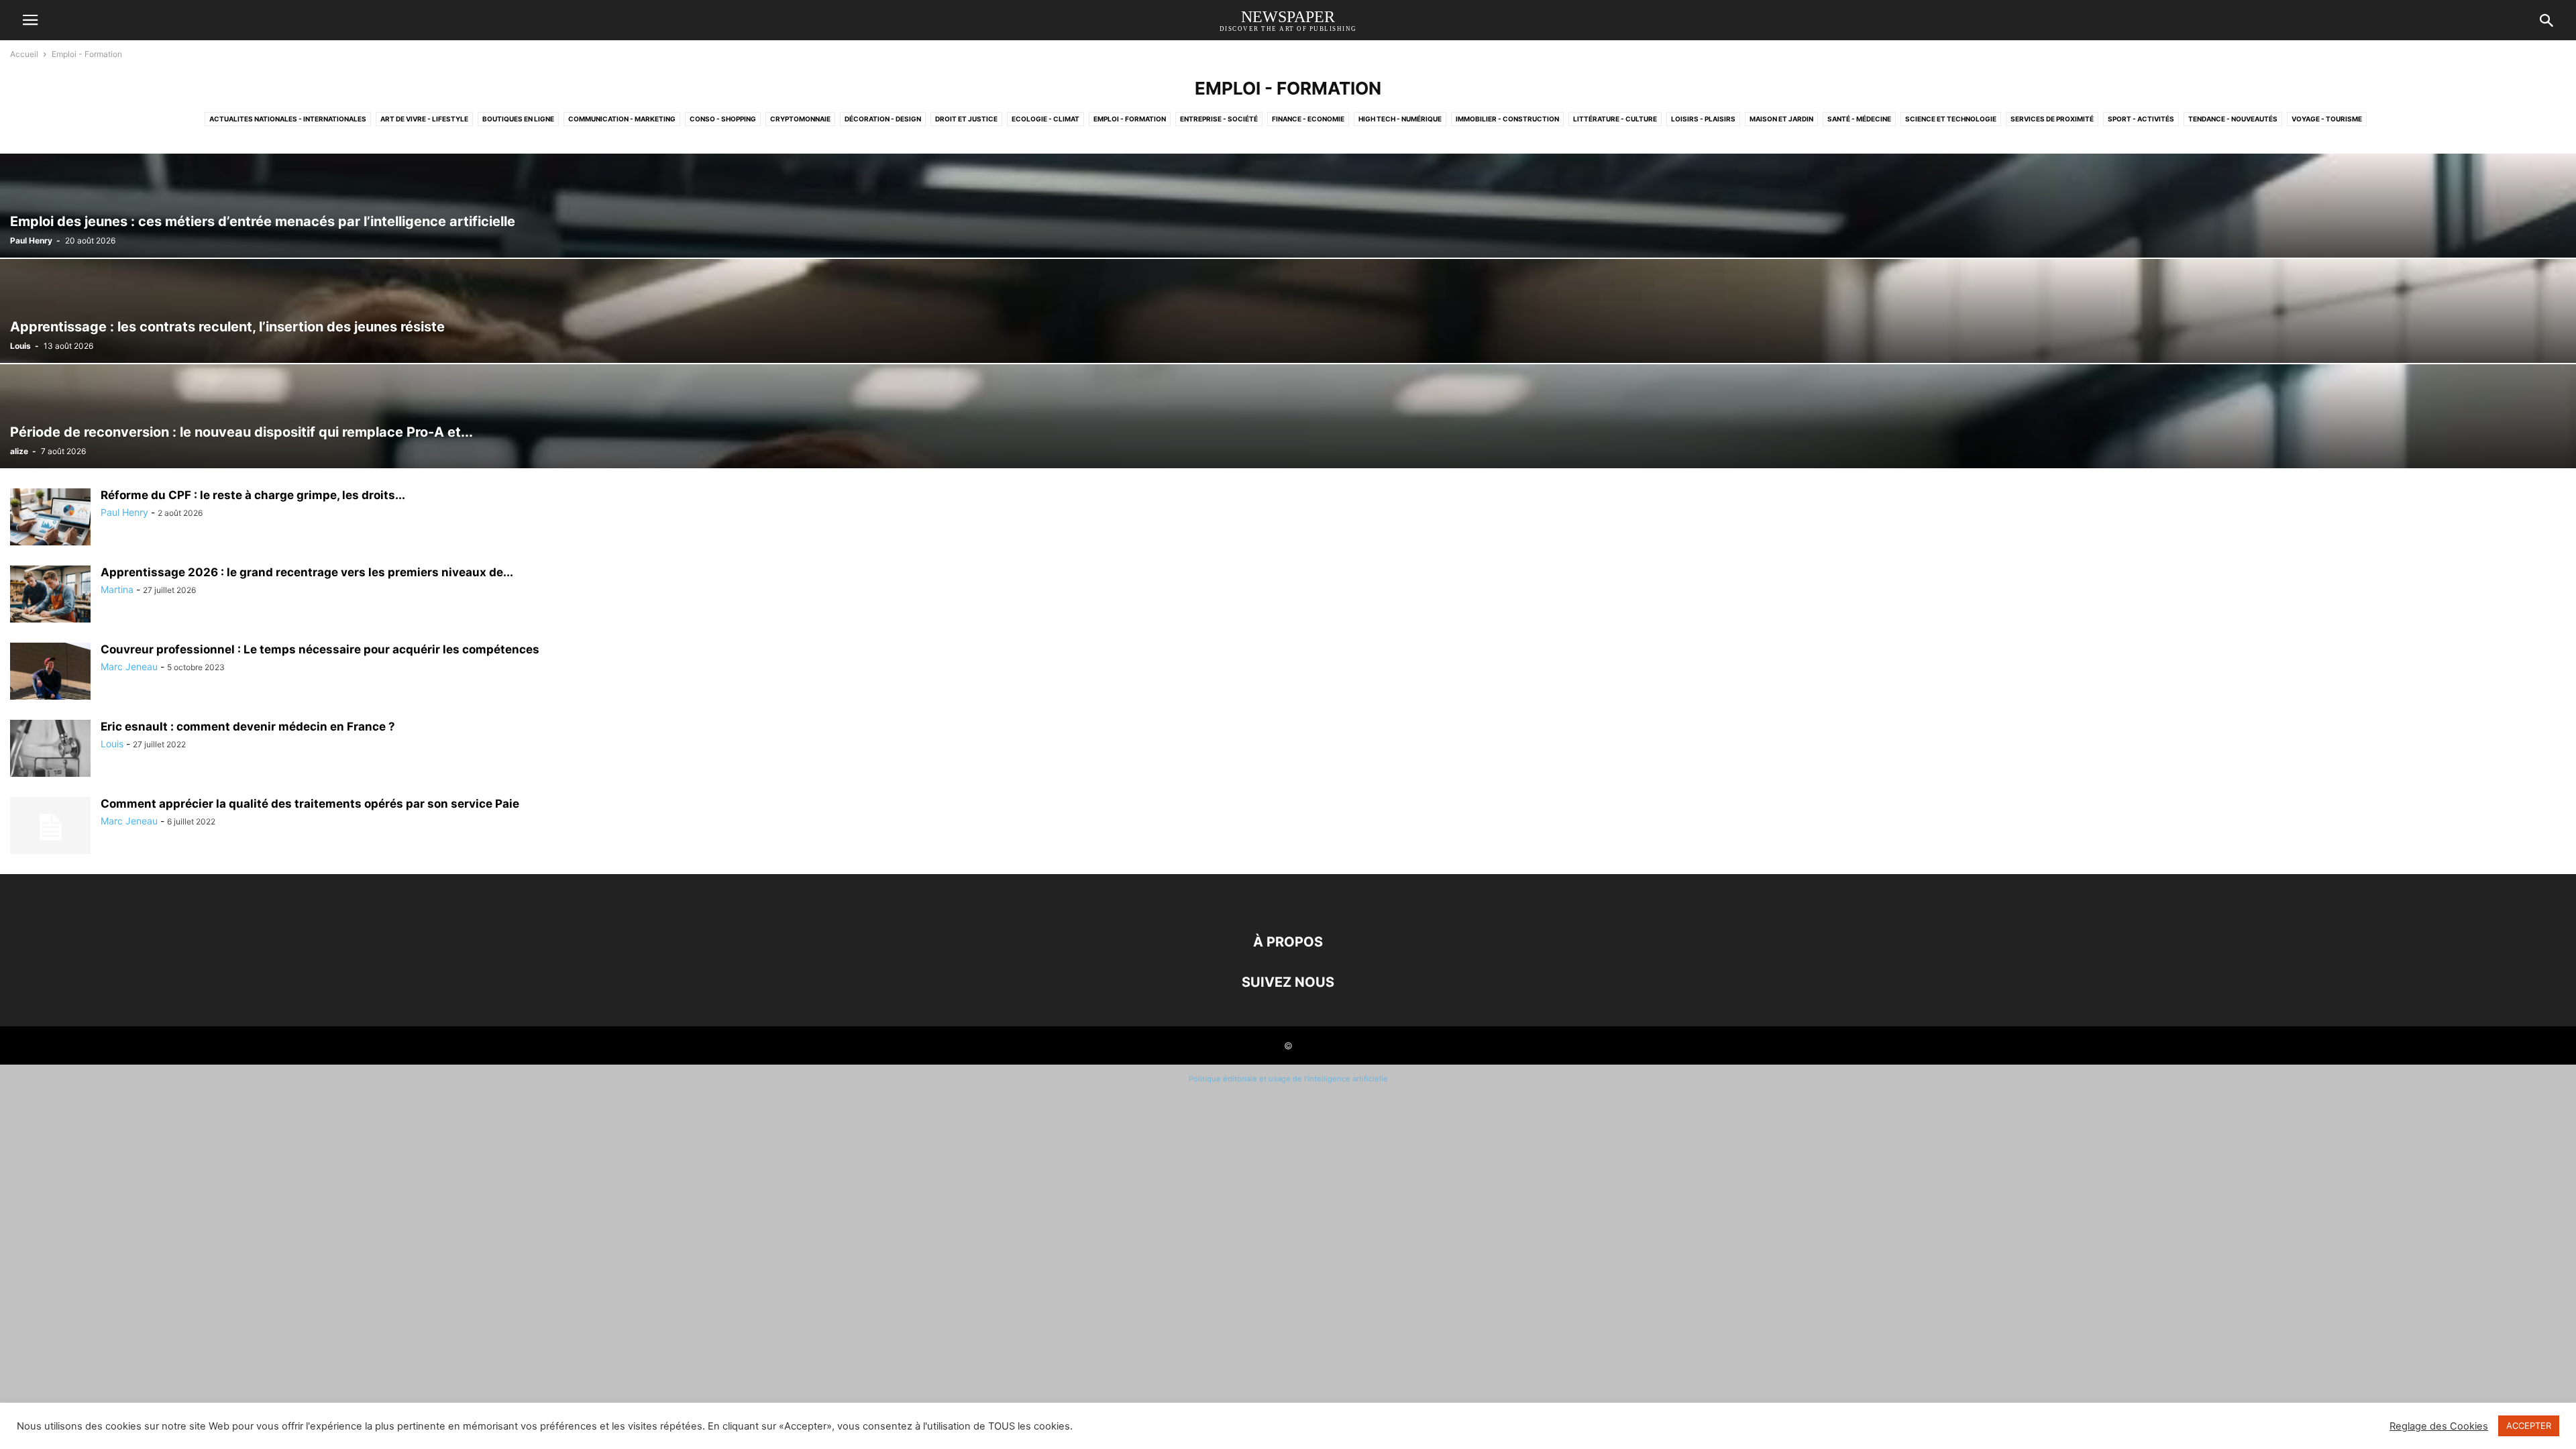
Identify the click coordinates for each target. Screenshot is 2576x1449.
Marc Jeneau (129, 666)
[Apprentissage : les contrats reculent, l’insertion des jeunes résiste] (1288, 311)
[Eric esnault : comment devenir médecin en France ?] (50, 750)
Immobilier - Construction (1507, 119)
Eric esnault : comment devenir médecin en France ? (248, 727)
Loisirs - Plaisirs (1703, 119)
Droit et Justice (966, 119)
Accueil (24, 54)
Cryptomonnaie (800, 119)
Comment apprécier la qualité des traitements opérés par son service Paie (310, 804)
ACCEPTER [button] (2529, 1426)
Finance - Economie (1308, 119)
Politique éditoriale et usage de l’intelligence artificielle (1288, 1079)
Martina (117, 589)
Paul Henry (31, 240)
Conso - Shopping (723, 119)
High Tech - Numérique (1400, 119)
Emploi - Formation (1130, 119)
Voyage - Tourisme (2327, 119)
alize (19, 451)
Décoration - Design (883, 119)
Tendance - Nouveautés (2233, 119)
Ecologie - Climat (1045, 119)
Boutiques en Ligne (518, 119)
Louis (20, 346)
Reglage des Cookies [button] (2439, 1426)
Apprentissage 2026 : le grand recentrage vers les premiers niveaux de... (307, 572)
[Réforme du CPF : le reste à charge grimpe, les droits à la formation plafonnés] (50, 518)
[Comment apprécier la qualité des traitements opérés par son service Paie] (50, 827)
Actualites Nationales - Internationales (288, 119)
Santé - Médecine (1859, 119)
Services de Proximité (2052, 119)
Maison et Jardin (1781, 119)
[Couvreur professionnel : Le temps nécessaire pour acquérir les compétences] (50, 673)
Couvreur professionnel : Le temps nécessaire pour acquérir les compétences (320, 649)
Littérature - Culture (1615, 119)
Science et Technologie (1951, 119)
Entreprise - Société (1219, 119)
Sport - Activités (2141, 119)
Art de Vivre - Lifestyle (424, 119)
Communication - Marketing (622, 119)
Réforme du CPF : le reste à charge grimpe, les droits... (253, 495)
